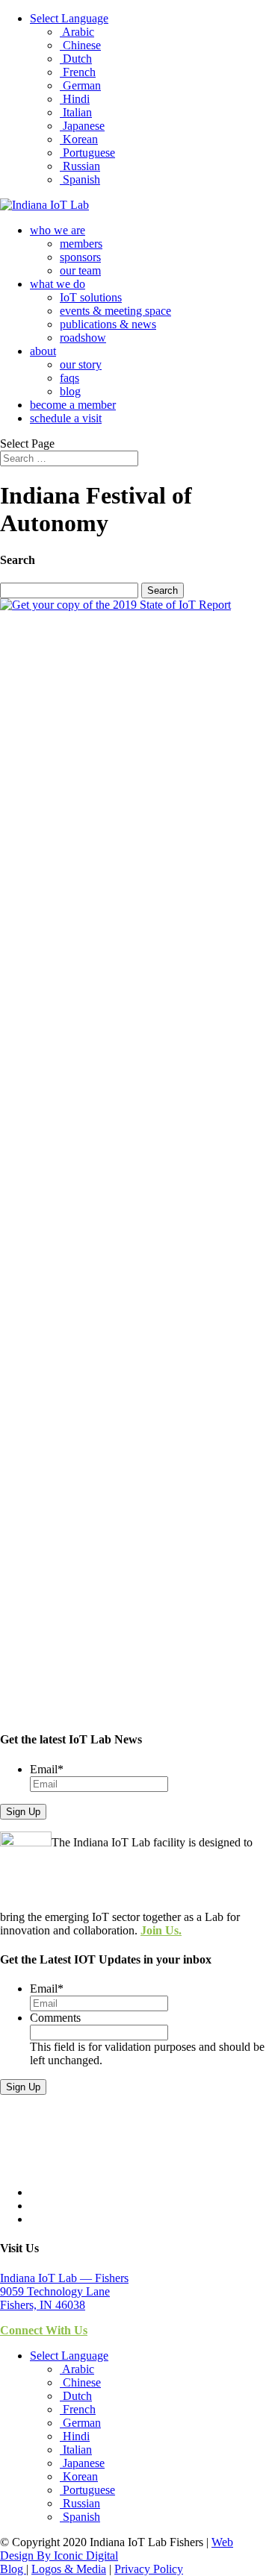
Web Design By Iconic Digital (117, 2549)
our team (80, 270)
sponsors (80, 257)
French (78, 72)
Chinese (80, 45)
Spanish (80, 179)
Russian (80, 166)
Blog (13, 2569)
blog (70, 391)
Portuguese (87, 153)
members (81, 244)
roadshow (83, 338)
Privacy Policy (149, 2569)
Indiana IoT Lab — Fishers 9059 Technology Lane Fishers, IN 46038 (64, 2291)
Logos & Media (69, 2569)
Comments (55, 2018)
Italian (76, 112)
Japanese (82, 126)
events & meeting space (115, 311)
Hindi (75, 99)
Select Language (69, 18)
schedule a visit (66, 418)
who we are (58, 230)
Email (47, 1769)
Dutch (76, 59)
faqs (69, 378)
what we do (58, 284)
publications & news (108, 324)
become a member (73, 405)
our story (81, 364)
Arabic (77, 32)
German (80, 85)
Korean (79, 139)
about (43, 351)
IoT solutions (91, 297)
